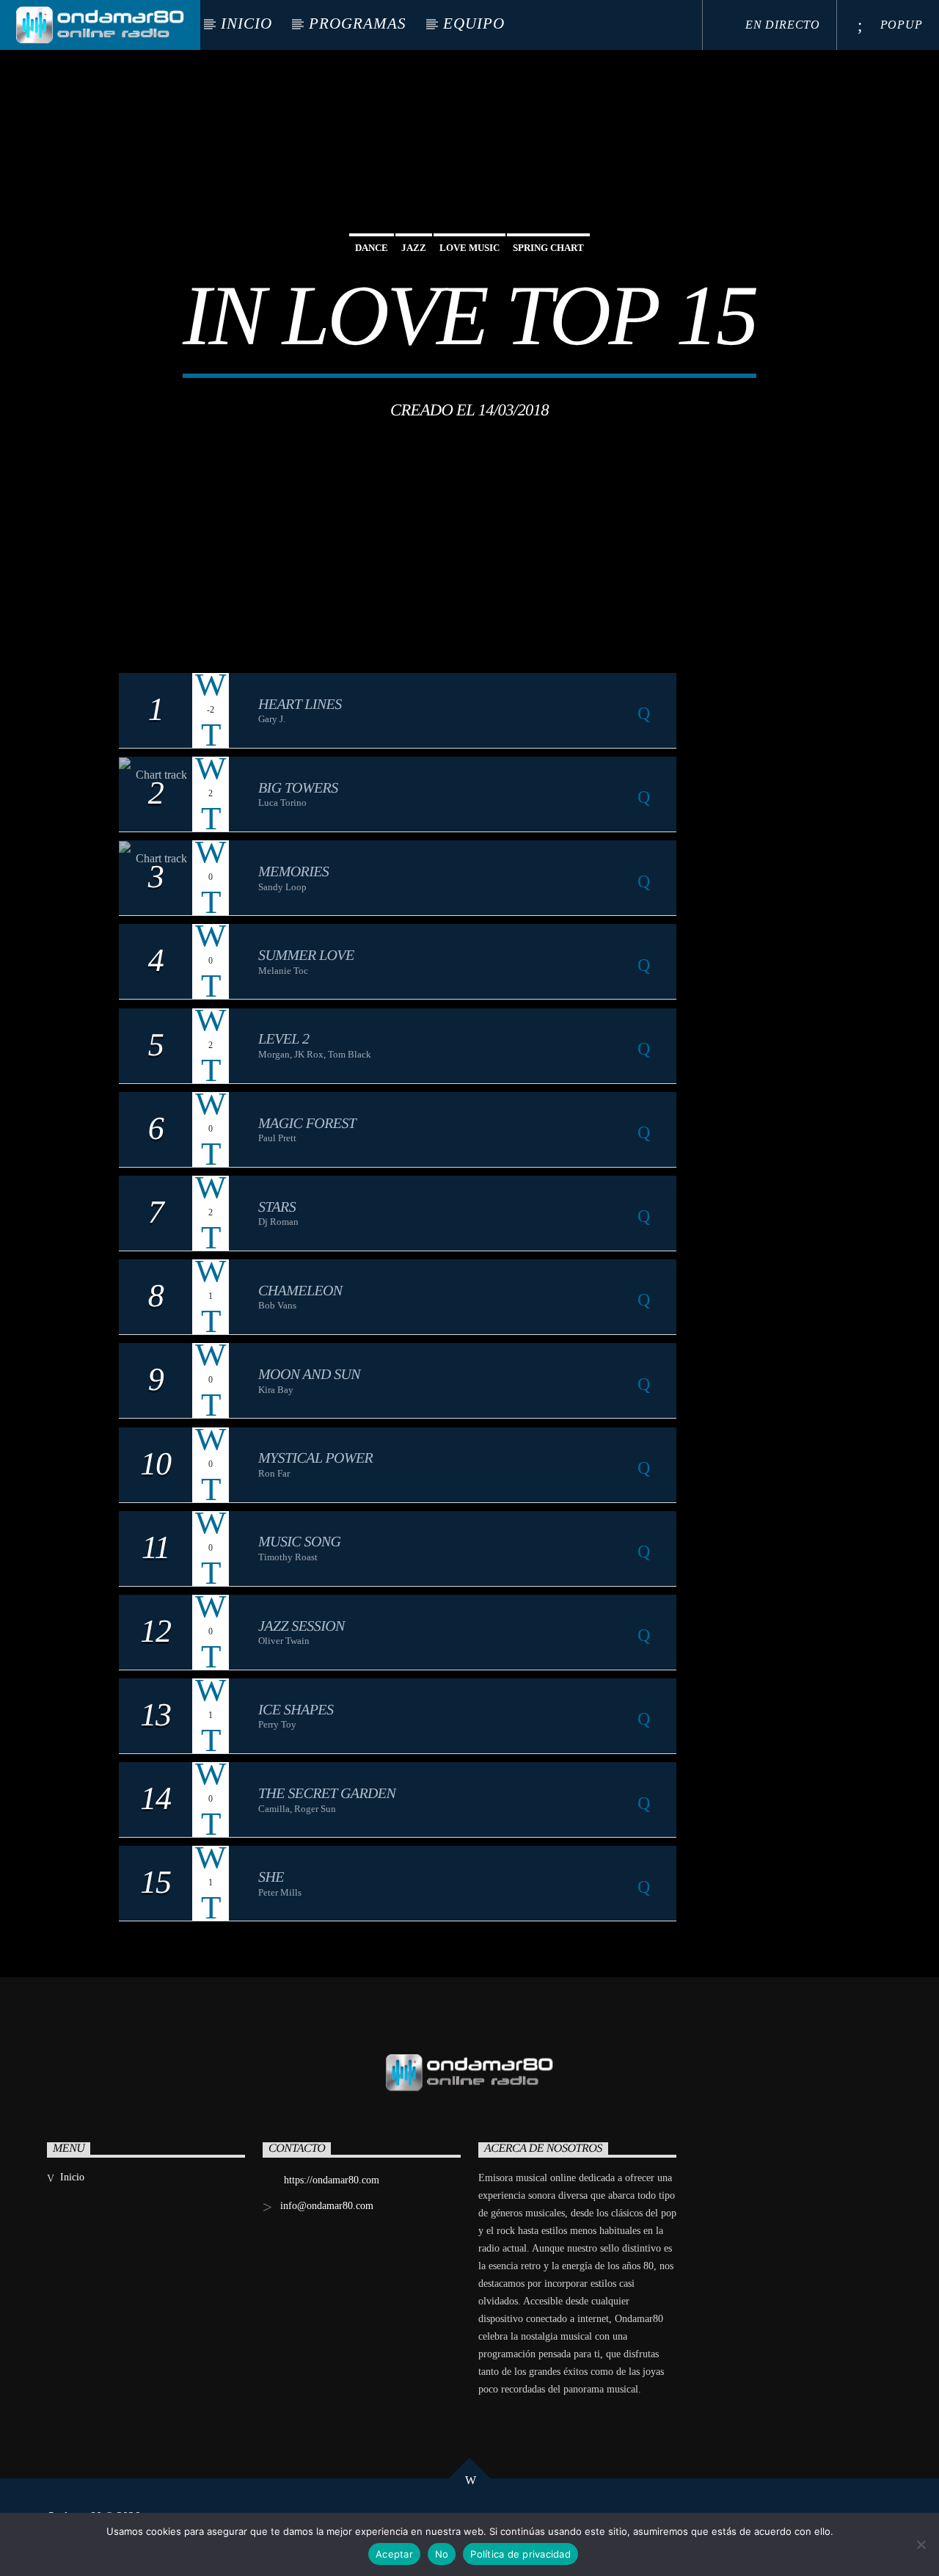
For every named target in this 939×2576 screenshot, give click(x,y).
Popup (900, 25)
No (442, 2554)
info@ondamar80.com (327, 2206)
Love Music (469, 248)
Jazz (414, 248)
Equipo (474, 23)
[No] (921, 2544)
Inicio (246, 23)
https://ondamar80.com (332, 2180)
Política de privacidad (520, 2554)
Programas (358, 23)
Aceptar (394, 2554)
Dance (372, 248)
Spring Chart (548, 248)
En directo (781, 25)
